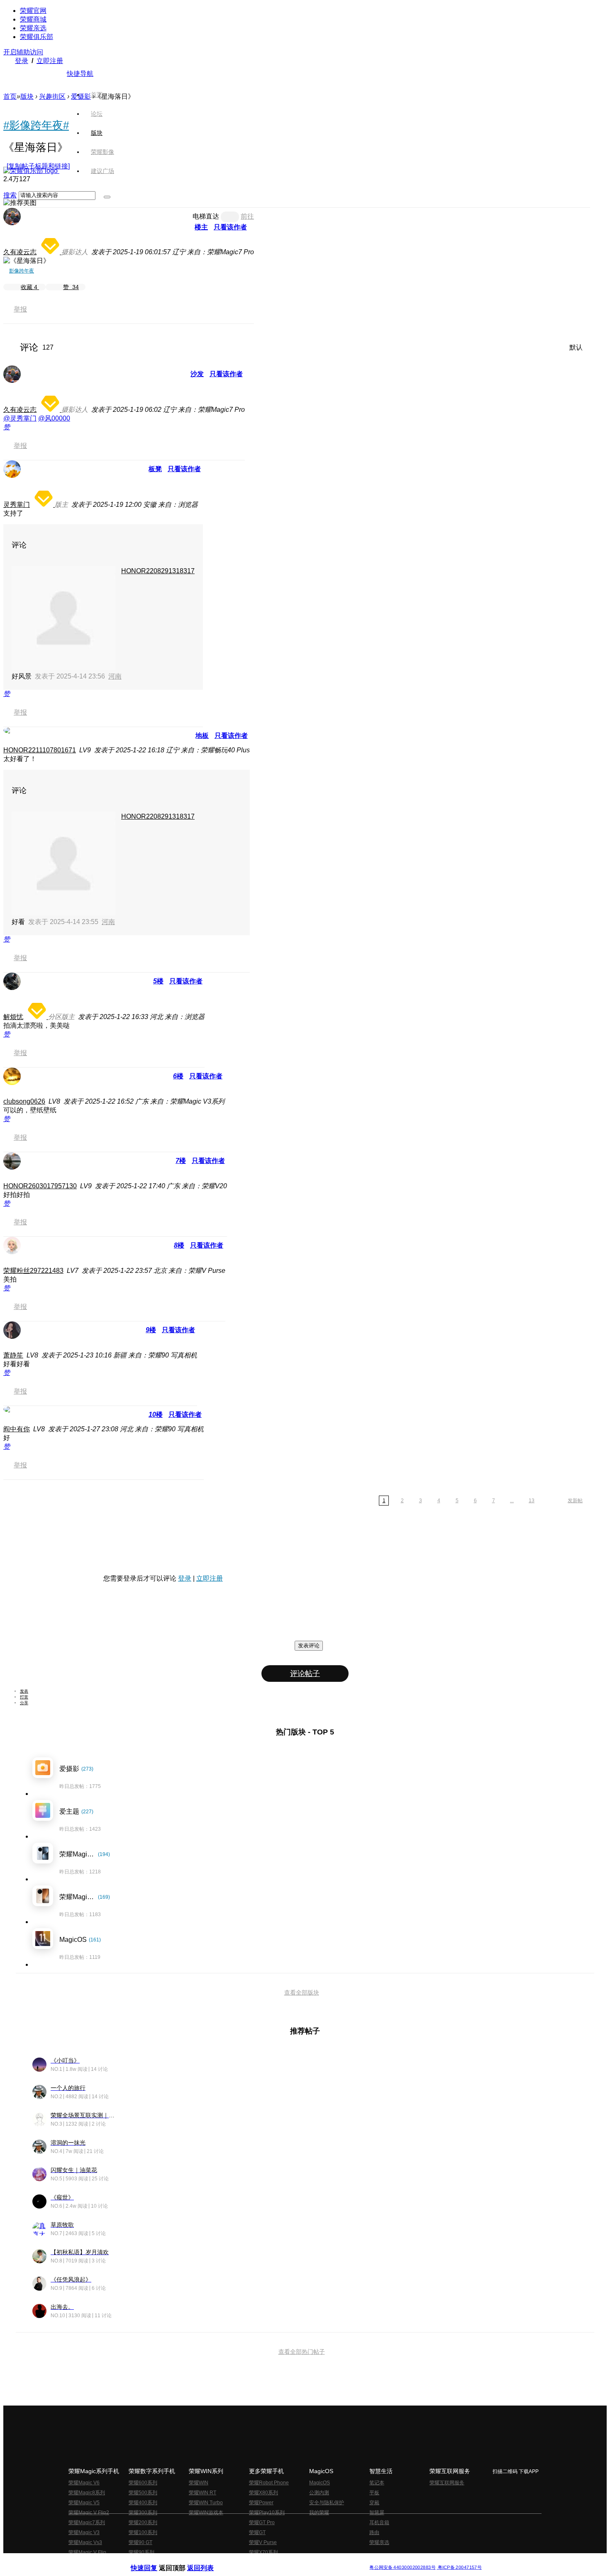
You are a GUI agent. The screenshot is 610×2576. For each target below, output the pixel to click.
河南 (115, 676)
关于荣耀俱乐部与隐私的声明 (208, 2561)
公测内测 (319, 2493)
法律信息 (278, 2561)
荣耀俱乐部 (37, 37)
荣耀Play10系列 (267, 2513)
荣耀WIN (199, 2483)
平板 (374, 2493)
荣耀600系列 (143, 2483)
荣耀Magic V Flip (87, 2552)
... (512, 1501)
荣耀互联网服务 (447, 2483)
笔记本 (377, 2483)
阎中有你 (17, 1429)
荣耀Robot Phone (269, 2483)
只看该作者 (230, 227)
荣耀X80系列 (264, 2493)
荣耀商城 (33, 19)
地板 (202, 736)
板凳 (155, 469)
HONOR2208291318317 (158, 571)
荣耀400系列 (143, 2503)
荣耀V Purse (263, 2542)
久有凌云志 (20, 252)
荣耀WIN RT (203, 2493)
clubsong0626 (24, 1101)
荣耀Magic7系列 (87, 2522)
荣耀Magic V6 (84, 2483)
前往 (247, 216)
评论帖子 (305, 1674)
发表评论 (309, 1646)
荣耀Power (261, 2503)
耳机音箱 (379, 2522)
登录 (22, 61)
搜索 (10, 195)
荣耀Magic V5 (84, 2503)
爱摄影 (81, 96)
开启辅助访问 (23, 52)
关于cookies (254, 2561)
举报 (20, 309)
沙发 (197, 374)
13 (532, 1501)
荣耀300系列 (143, 2513)
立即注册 (50, 61)
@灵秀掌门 (20, 418)
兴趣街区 (52, 96)
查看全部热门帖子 (302, 2352)
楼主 (201, 227)
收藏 (29, 287)
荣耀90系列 (142, 2552)
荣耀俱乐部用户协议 (153, 2561)
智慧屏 (377, 2513)
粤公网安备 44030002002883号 (402, 2567)
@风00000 (54, 418)
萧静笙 (13, 1355)
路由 (374, 2532)
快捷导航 (80, 74)
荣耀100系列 (143, 2532)
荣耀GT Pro (262, 2522)
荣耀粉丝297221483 (33, 1271)
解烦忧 (13, 1017)
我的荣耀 (319, 2513)
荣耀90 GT (140, 2542)
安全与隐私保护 (327, 2503)
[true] (107, 197)
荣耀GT (257, 2532)
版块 (27, 96)
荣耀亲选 (33, 28)
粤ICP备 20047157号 (459, 2567)
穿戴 (374, 2503)
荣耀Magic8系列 (87, 2493)
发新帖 (575, 1501)
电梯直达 (206, 216)
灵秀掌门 (17, 505)
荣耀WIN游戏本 (206, 2513)
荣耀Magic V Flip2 (89, 2513)
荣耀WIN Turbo (206, 2503)
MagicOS (320, 2483)
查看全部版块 (302, 1992)
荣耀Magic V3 (84, 2532)
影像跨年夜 (22, 271)
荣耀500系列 (143, 2493)
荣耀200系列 (143, 2522)
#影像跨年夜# (36, 125)
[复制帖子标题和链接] (38, 166)
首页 (97, 95)
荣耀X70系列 (264, 2552)
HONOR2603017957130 (40, 1186)
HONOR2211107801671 (40, 750)
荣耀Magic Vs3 (85, 2542)
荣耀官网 (33, 11)
